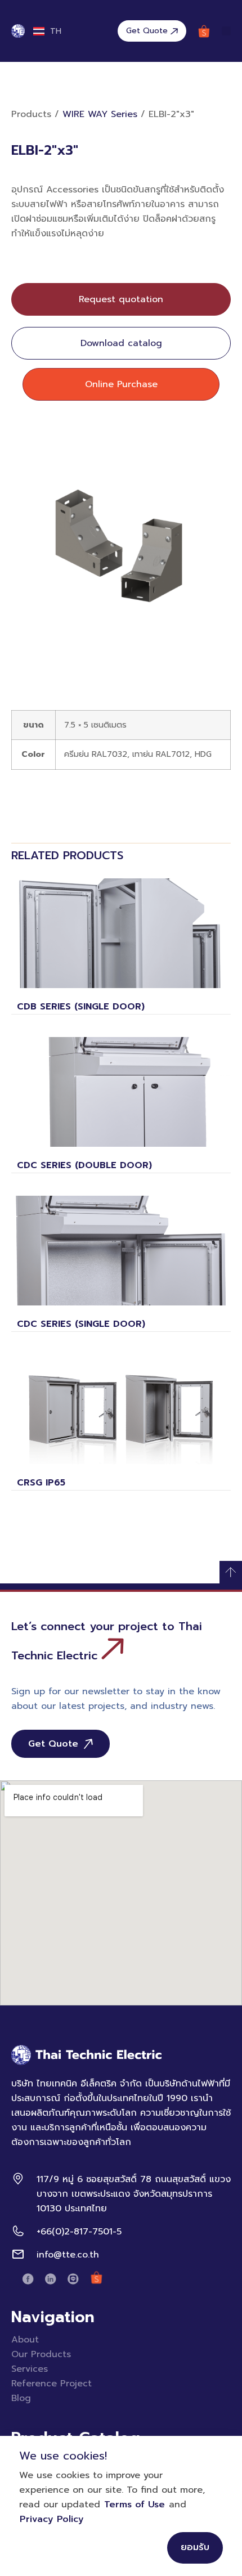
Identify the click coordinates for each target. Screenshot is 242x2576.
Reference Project (51, 2384)
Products (31, 114)
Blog (21, 2398)
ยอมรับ (195, 2547)
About (25, 2340)
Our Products (41, 2354)
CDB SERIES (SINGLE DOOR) (81, 1007)
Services (30, 2369)
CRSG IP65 (41, 1483)
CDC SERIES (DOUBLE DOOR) (84, 1165)
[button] (226, 31)
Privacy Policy (52, 2519)
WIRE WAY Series (100, 114)
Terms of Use (135, 2505)
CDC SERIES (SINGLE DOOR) (81, 1324)
